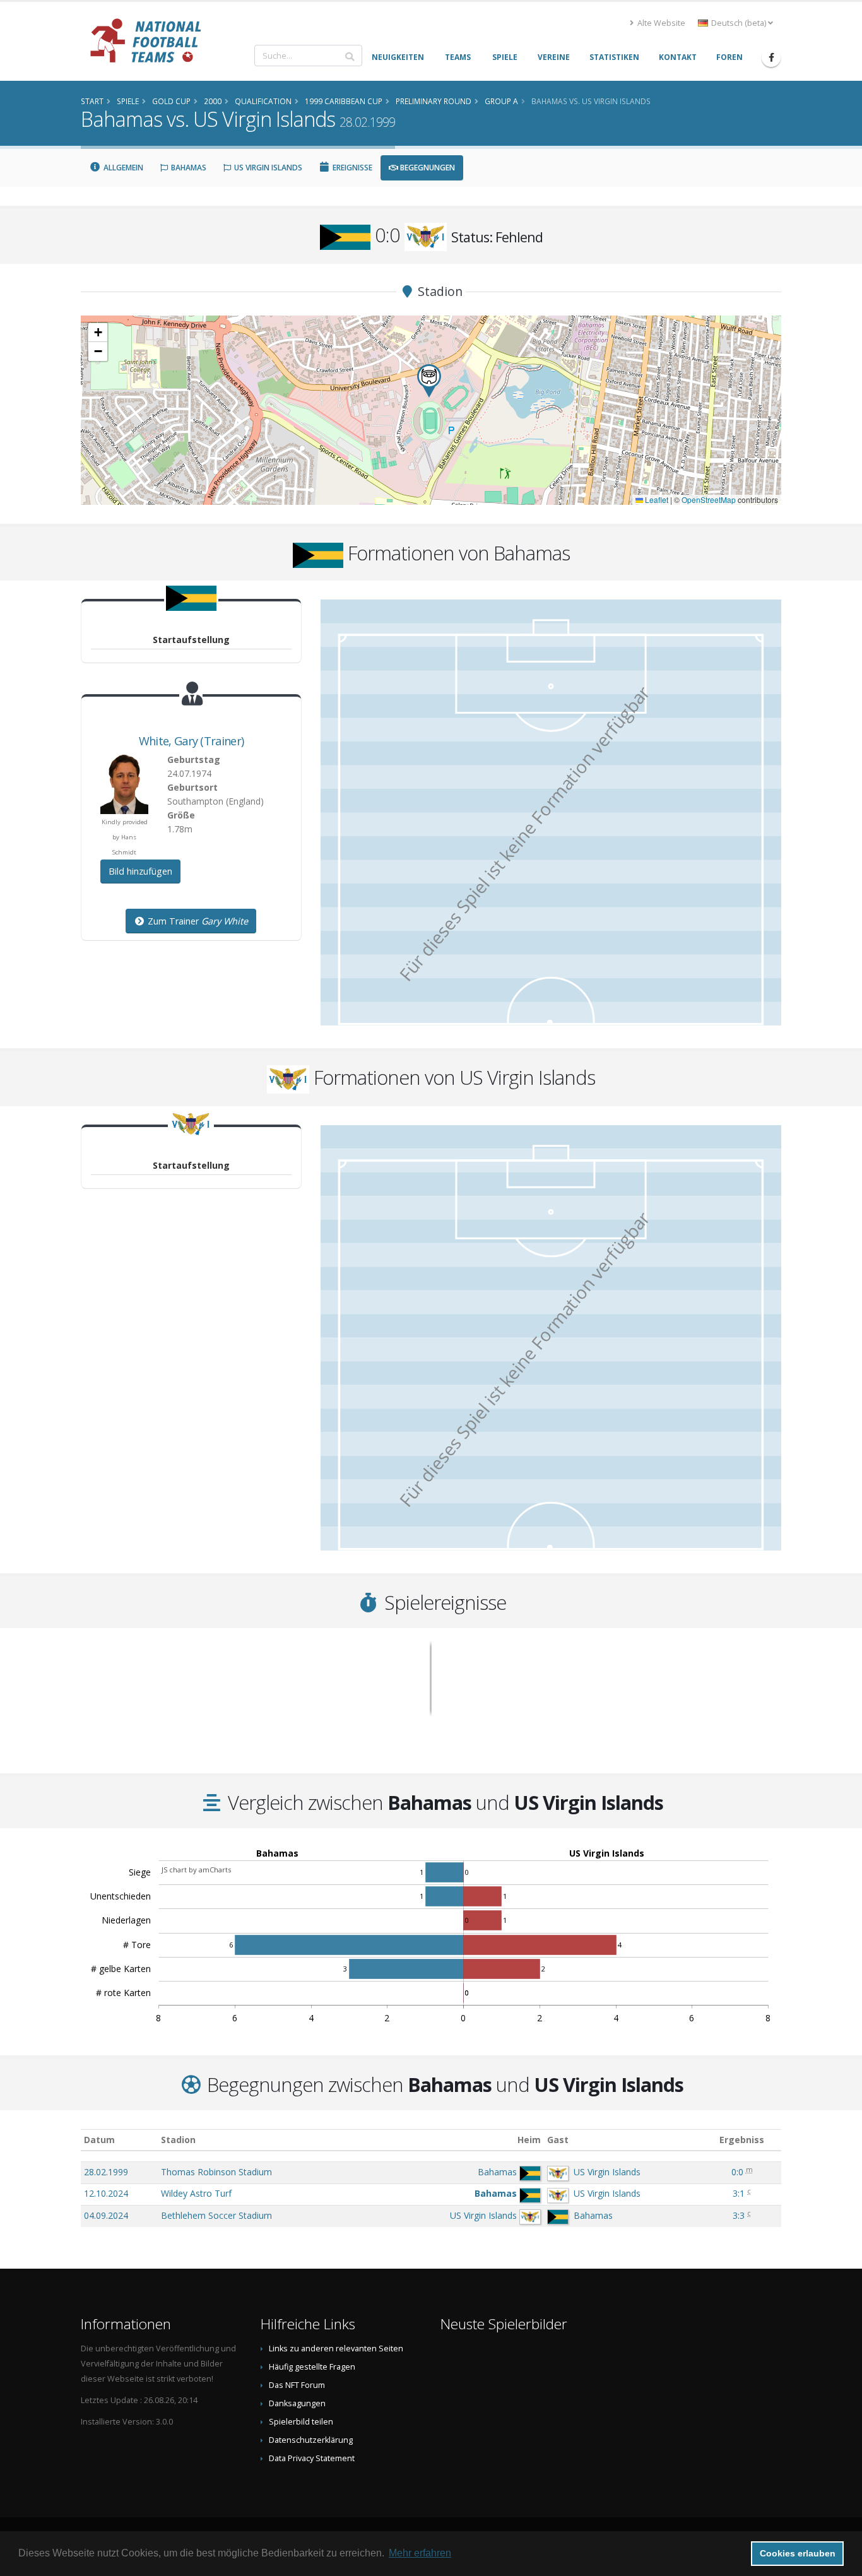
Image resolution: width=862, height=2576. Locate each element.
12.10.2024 (106, 2193)
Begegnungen (427, 168)
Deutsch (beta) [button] (739, 23)
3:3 (739, 2215)
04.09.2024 (106, 2215)
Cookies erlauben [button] (798, 2553)
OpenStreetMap (709, 499)
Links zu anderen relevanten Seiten (336, 2349)
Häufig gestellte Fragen (312, 2367)
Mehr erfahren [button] (420, 2553)
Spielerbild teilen (301, 2422)
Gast (558, 2140)
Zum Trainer (197, 921)
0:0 (737, 2172)
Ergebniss (742, 2140)
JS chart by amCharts (196, 1870)
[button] (429, 381)
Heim (529, 2140)
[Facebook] (771, 57)
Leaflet (656, 499)
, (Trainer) (191, 741)
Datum (99, 2140)
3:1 (739, 2193)
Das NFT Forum (297, 2385)
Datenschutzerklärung (311, 2440)
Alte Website (660, 23)
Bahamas (188, 168)
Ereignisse (351, 168)
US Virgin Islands (267, 168)
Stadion (178, 2140)
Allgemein (122, 168)
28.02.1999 (106, 2172)
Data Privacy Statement (312, 2458)
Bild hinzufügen (140, 871)
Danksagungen (297, 2403)
